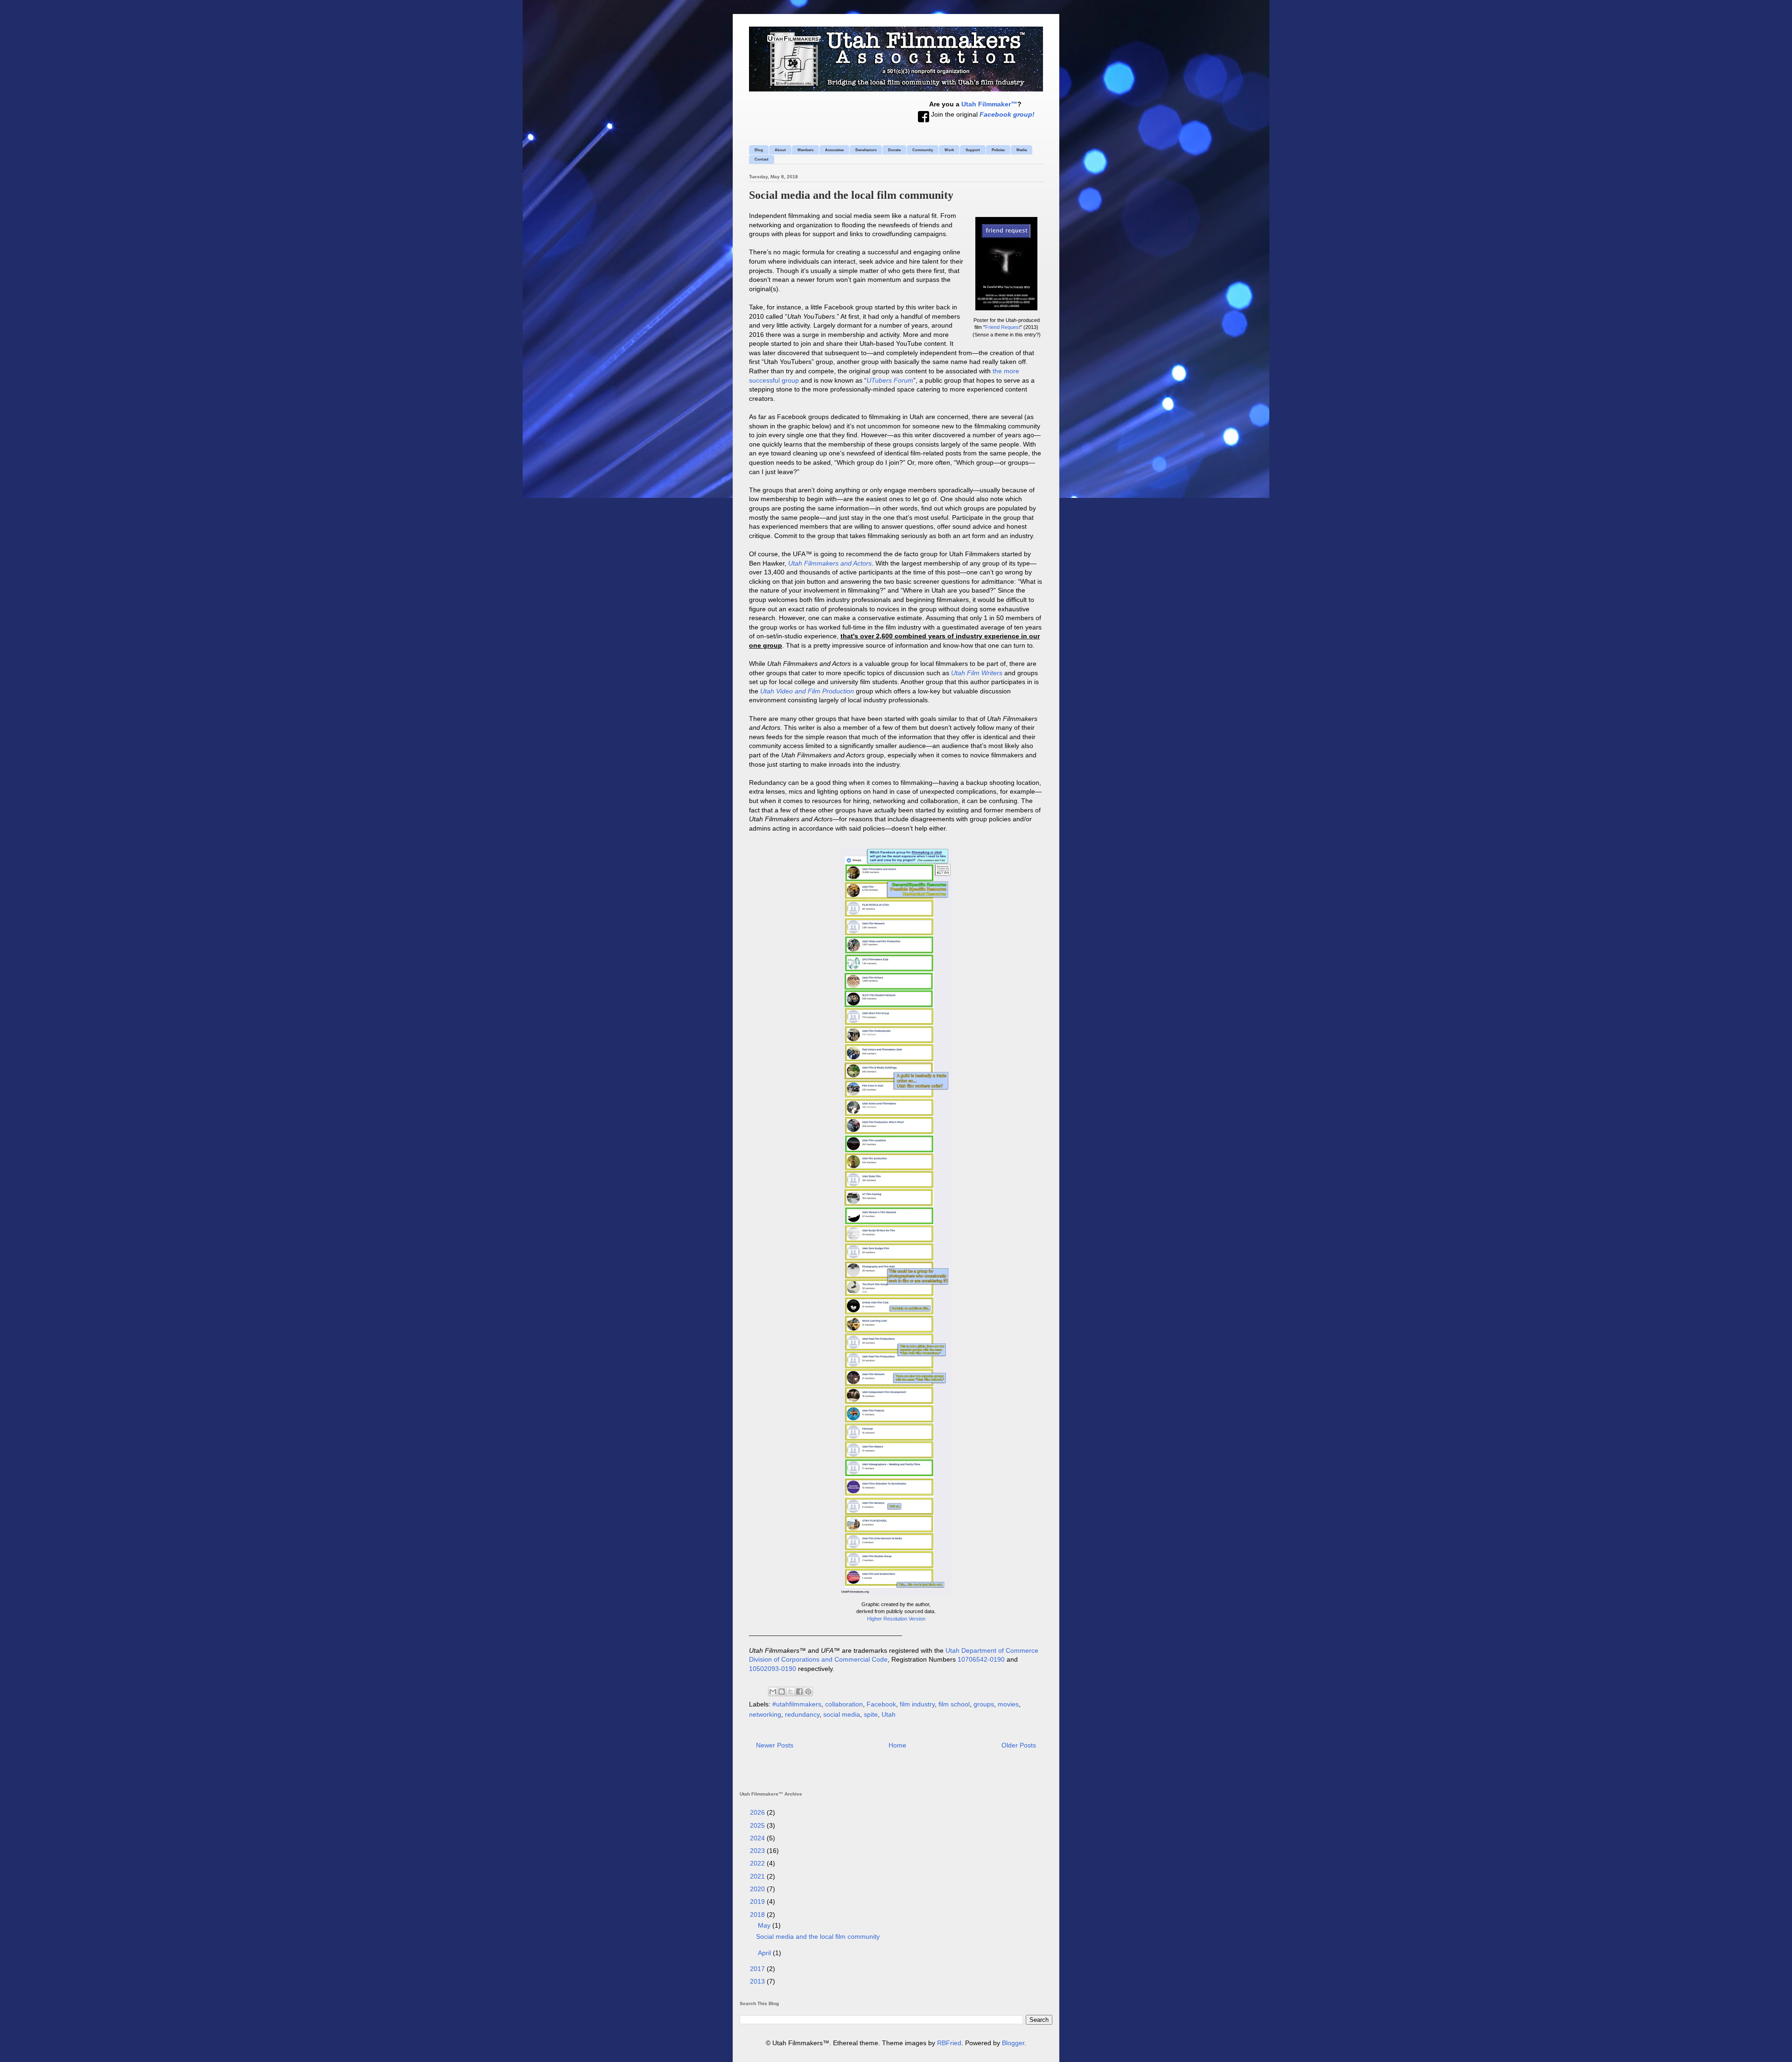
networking (765, 1714)
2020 (758, 1889)
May (765, 1925)
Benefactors (866, 150)
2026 (758, 1812)
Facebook (881, 1704)
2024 (758, 1838)
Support (973, 150)
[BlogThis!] (782, 1692)
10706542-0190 (981, 1659)
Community (923, 150)
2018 (758, 1915)
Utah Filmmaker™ (989, 104)
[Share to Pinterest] (808, 1692)
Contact (762, 159)
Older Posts (1019, 1745)
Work (949, 150)
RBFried (949, 2043)
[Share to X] (791, 1692)
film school (954, 1704)
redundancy (802, 1714)
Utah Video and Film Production (807, 691)
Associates (834, 150)
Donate (894, 150)
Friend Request (1003, 327)
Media (1022, 150)
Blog (759, 150)
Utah (889, 1714)
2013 (758, 1981)
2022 (758, 1863)
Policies (998, 150)
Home (897, 1745)
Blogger (1013, 2043)
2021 (758, 1876)
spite (871, 1714)
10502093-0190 (773, 1669)
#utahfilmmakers (797, 1704)
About (780, 150)
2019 (758, 1901)
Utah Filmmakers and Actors (830, 563)
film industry (917, 1704)
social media (842, 1714)
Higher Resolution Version (896, 1619)
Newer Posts (775, 1745)
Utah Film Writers (977, 673)
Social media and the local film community (851, 195)
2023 (758, 1851)
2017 (758, 1969)
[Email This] (773, 1692)
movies (1008, 1704)
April (765, 1953)
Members (805, 150)
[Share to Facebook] (799, 1692)
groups (984, 1704)
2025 (758, 1825)
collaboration (844, 1704)
